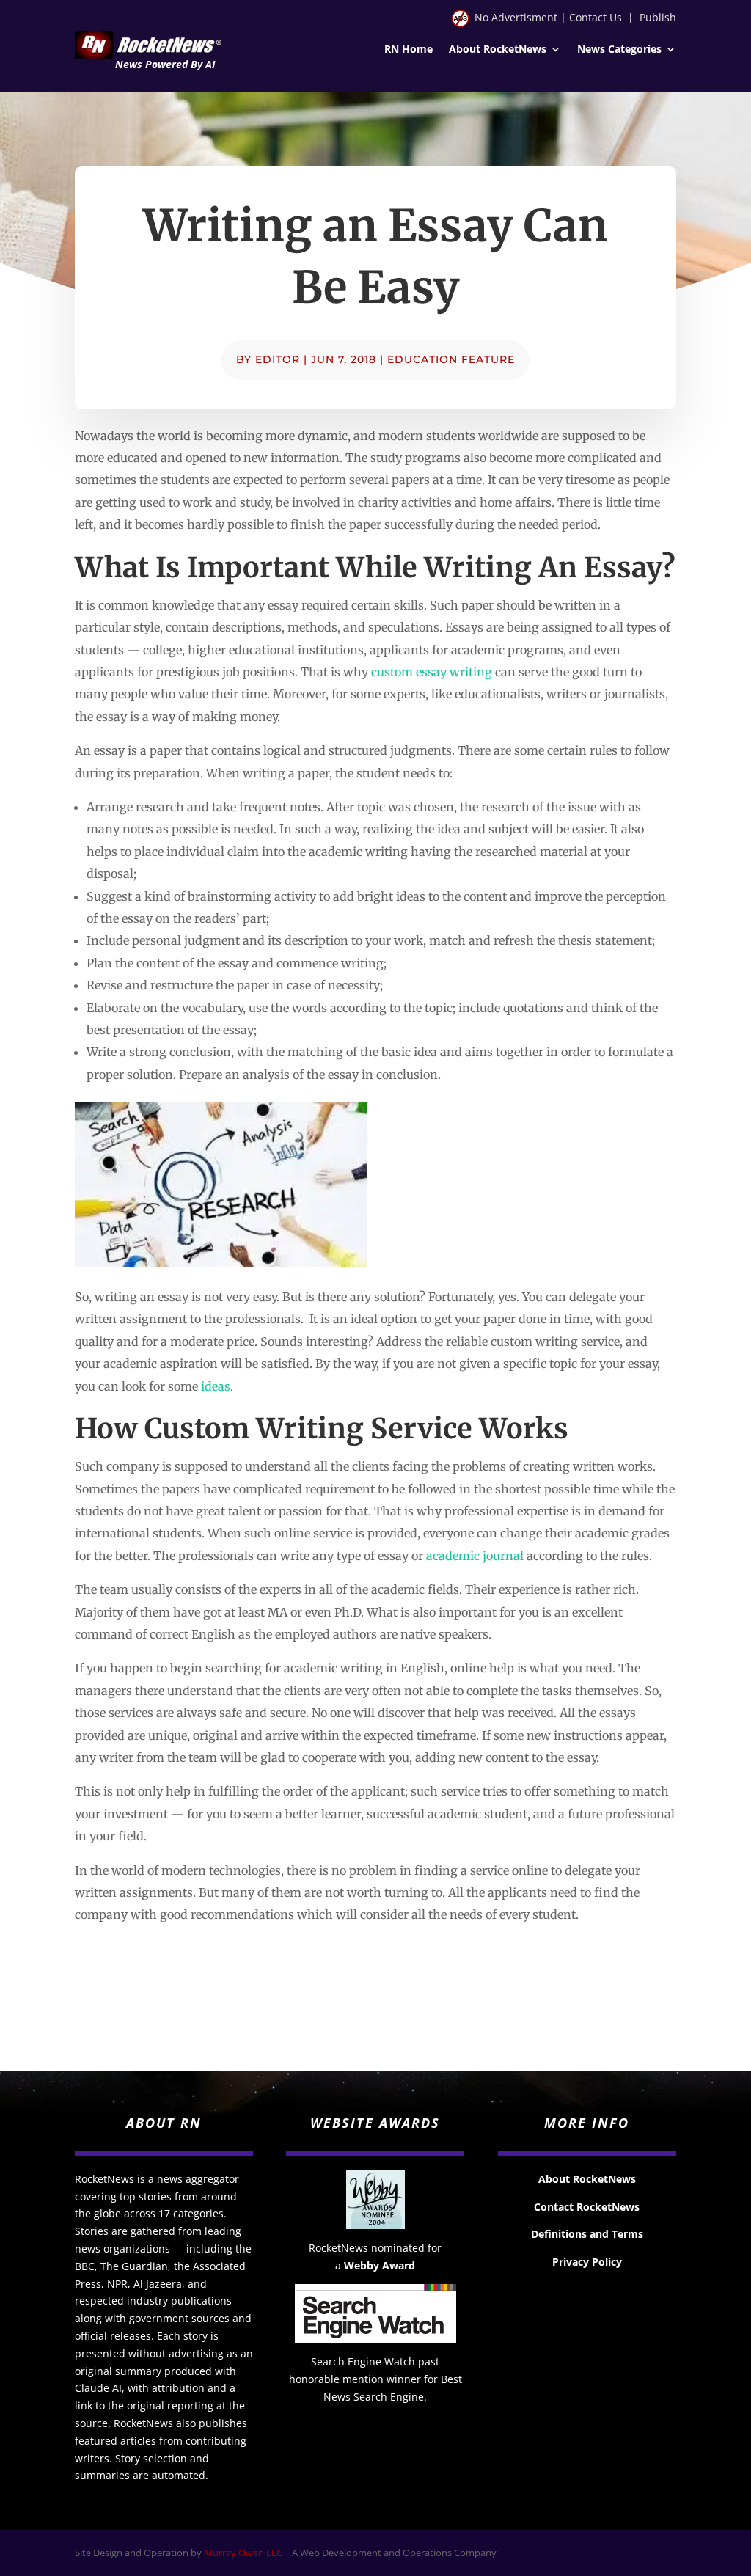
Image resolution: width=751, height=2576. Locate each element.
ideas (216, 1386)
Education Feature (451, 359)
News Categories (619, 50)
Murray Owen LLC (243, 2553)
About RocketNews (498, 50)
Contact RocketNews (587, 2207)
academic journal (475, 1556)
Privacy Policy (587, 2262)
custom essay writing (432, 672)
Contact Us (596, 17)
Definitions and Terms (587, 2234)
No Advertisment (516, 17)
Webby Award (380, 2265)
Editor (278, 359)
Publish (658, 17)
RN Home (409, 50)
